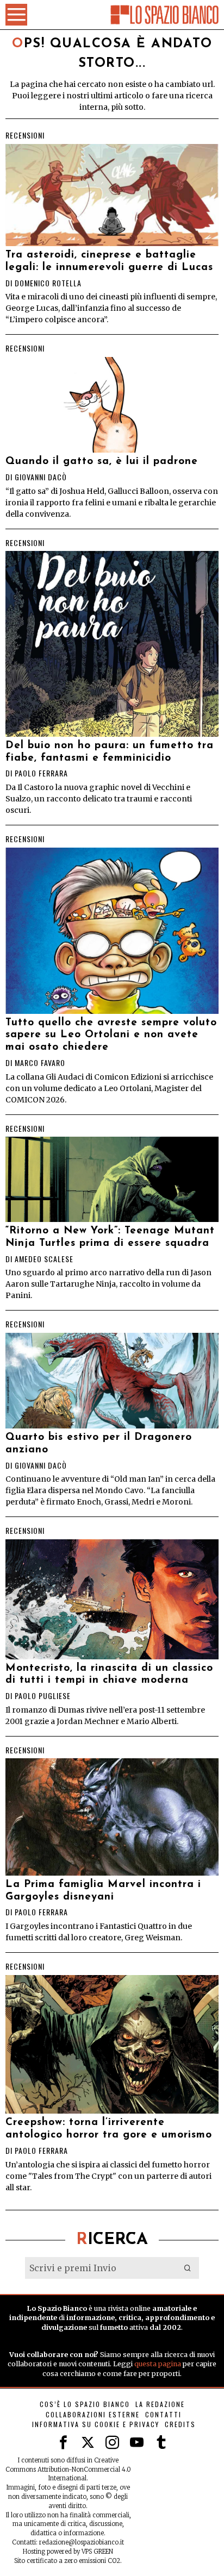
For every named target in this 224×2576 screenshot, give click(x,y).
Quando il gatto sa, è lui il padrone (102, 462)
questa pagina (158, 2364)
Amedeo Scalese (44, 1259)
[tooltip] (63, 2443)
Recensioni (25, 135)
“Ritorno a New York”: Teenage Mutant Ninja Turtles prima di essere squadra (110, 1237)
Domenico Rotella (48, 283)
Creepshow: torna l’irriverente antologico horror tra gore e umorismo (109, 2129)
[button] (188, 2268)
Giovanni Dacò (41, 477)
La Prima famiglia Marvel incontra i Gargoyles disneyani (103, 1891)
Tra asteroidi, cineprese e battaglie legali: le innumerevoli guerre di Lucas (109, 261)
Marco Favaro (40, 1063)
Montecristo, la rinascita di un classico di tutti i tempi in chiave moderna (109, 1675)
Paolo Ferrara (41, 773)
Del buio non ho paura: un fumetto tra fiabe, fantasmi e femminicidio (110, 752)
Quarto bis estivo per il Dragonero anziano (99, 1444)
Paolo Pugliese (43, 1696)
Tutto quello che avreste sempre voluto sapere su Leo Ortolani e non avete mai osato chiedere (111, 1035)
